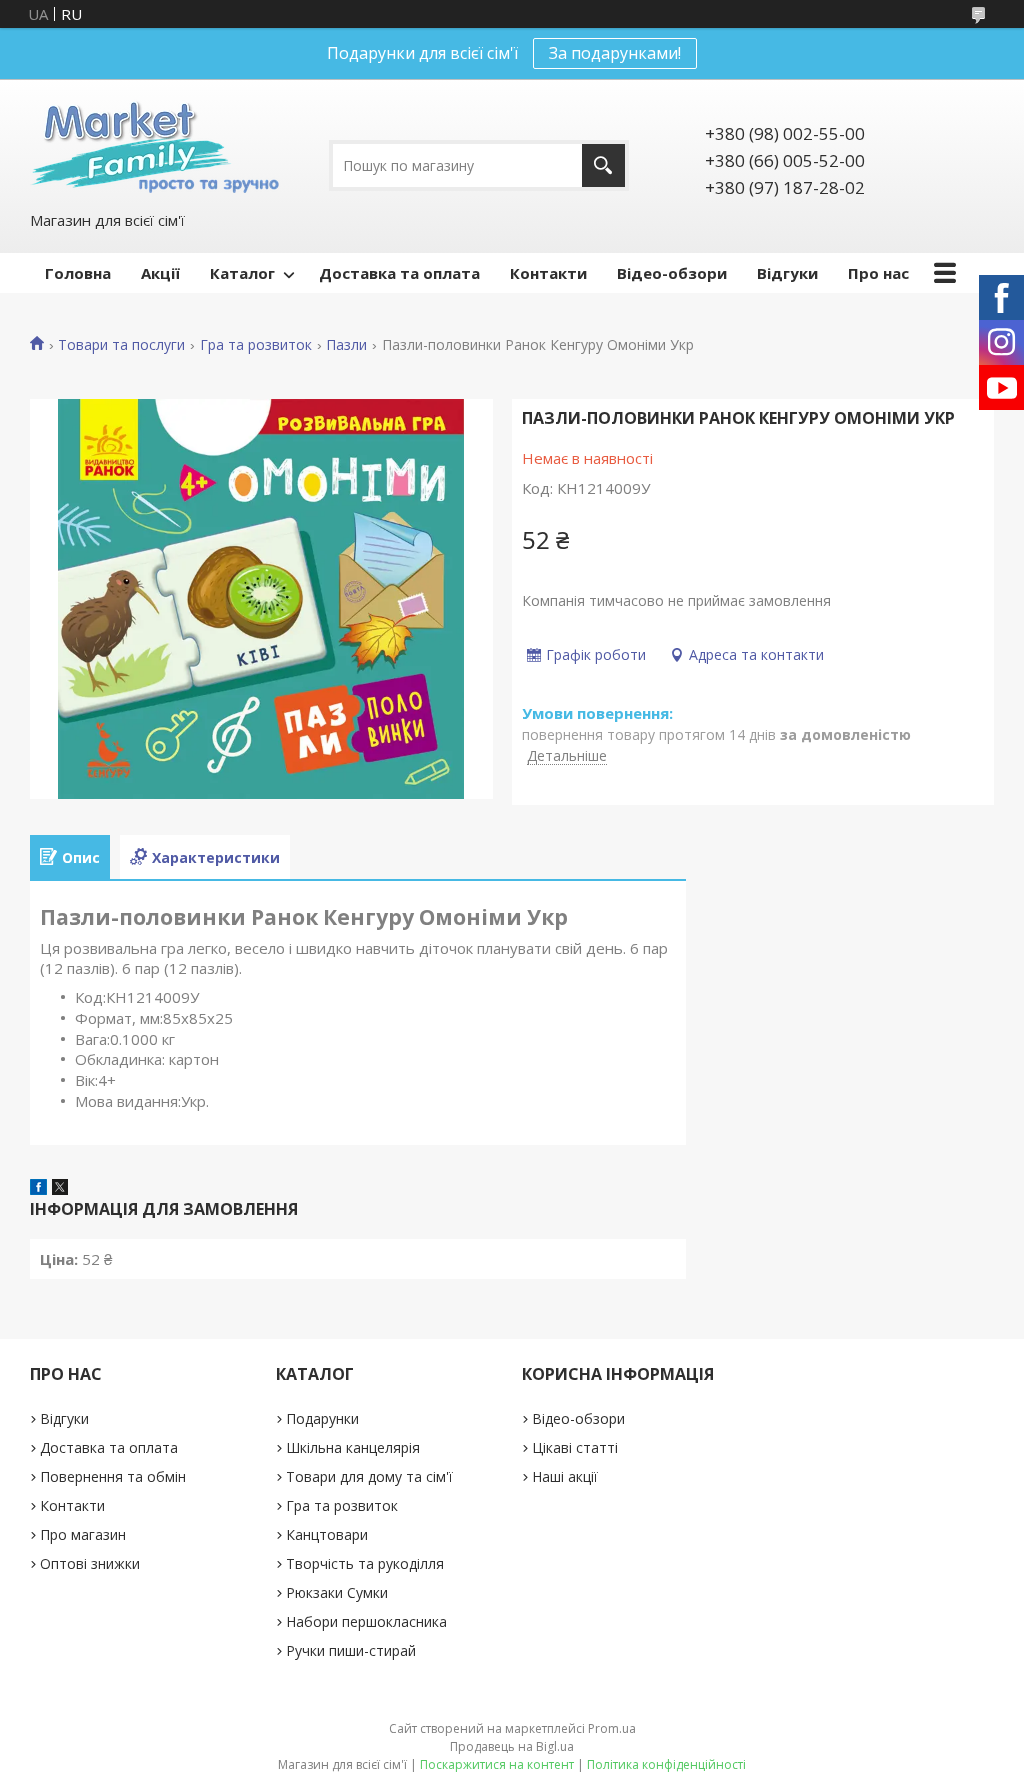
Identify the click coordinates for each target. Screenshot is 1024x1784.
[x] (60, 1189)
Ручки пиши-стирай (351, 1650)
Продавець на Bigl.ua (512, 1746)
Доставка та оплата (399, 273)
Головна (78, 273)
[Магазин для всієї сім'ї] (154, 143)
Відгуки (787, 273)
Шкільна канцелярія (353, 1447)
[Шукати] (603, 165)
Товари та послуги (121, 345)
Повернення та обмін (113, 1476)
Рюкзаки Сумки (337, 1592)
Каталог (242, 273)
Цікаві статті (575, 1447)
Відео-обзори (672, 273)
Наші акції (565, 1476)
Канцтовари (327, 1534)
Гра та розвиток (256, 345)
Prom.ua (612, 1728)
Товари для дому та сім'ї (369, 1476)
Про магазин (83, 1534)
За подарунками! (615, 53)
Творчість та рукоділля (365, 1563)
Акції (160, 273)
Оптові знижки (90, 1563)
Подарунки (322, 1418)
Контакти (548, 273)
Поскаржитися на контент (497, 1764)
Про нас (878, 273)
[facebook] (38, 1189)
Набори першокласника (366, 1621)
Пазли (346, 345)
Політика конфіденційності (666, 1764)
